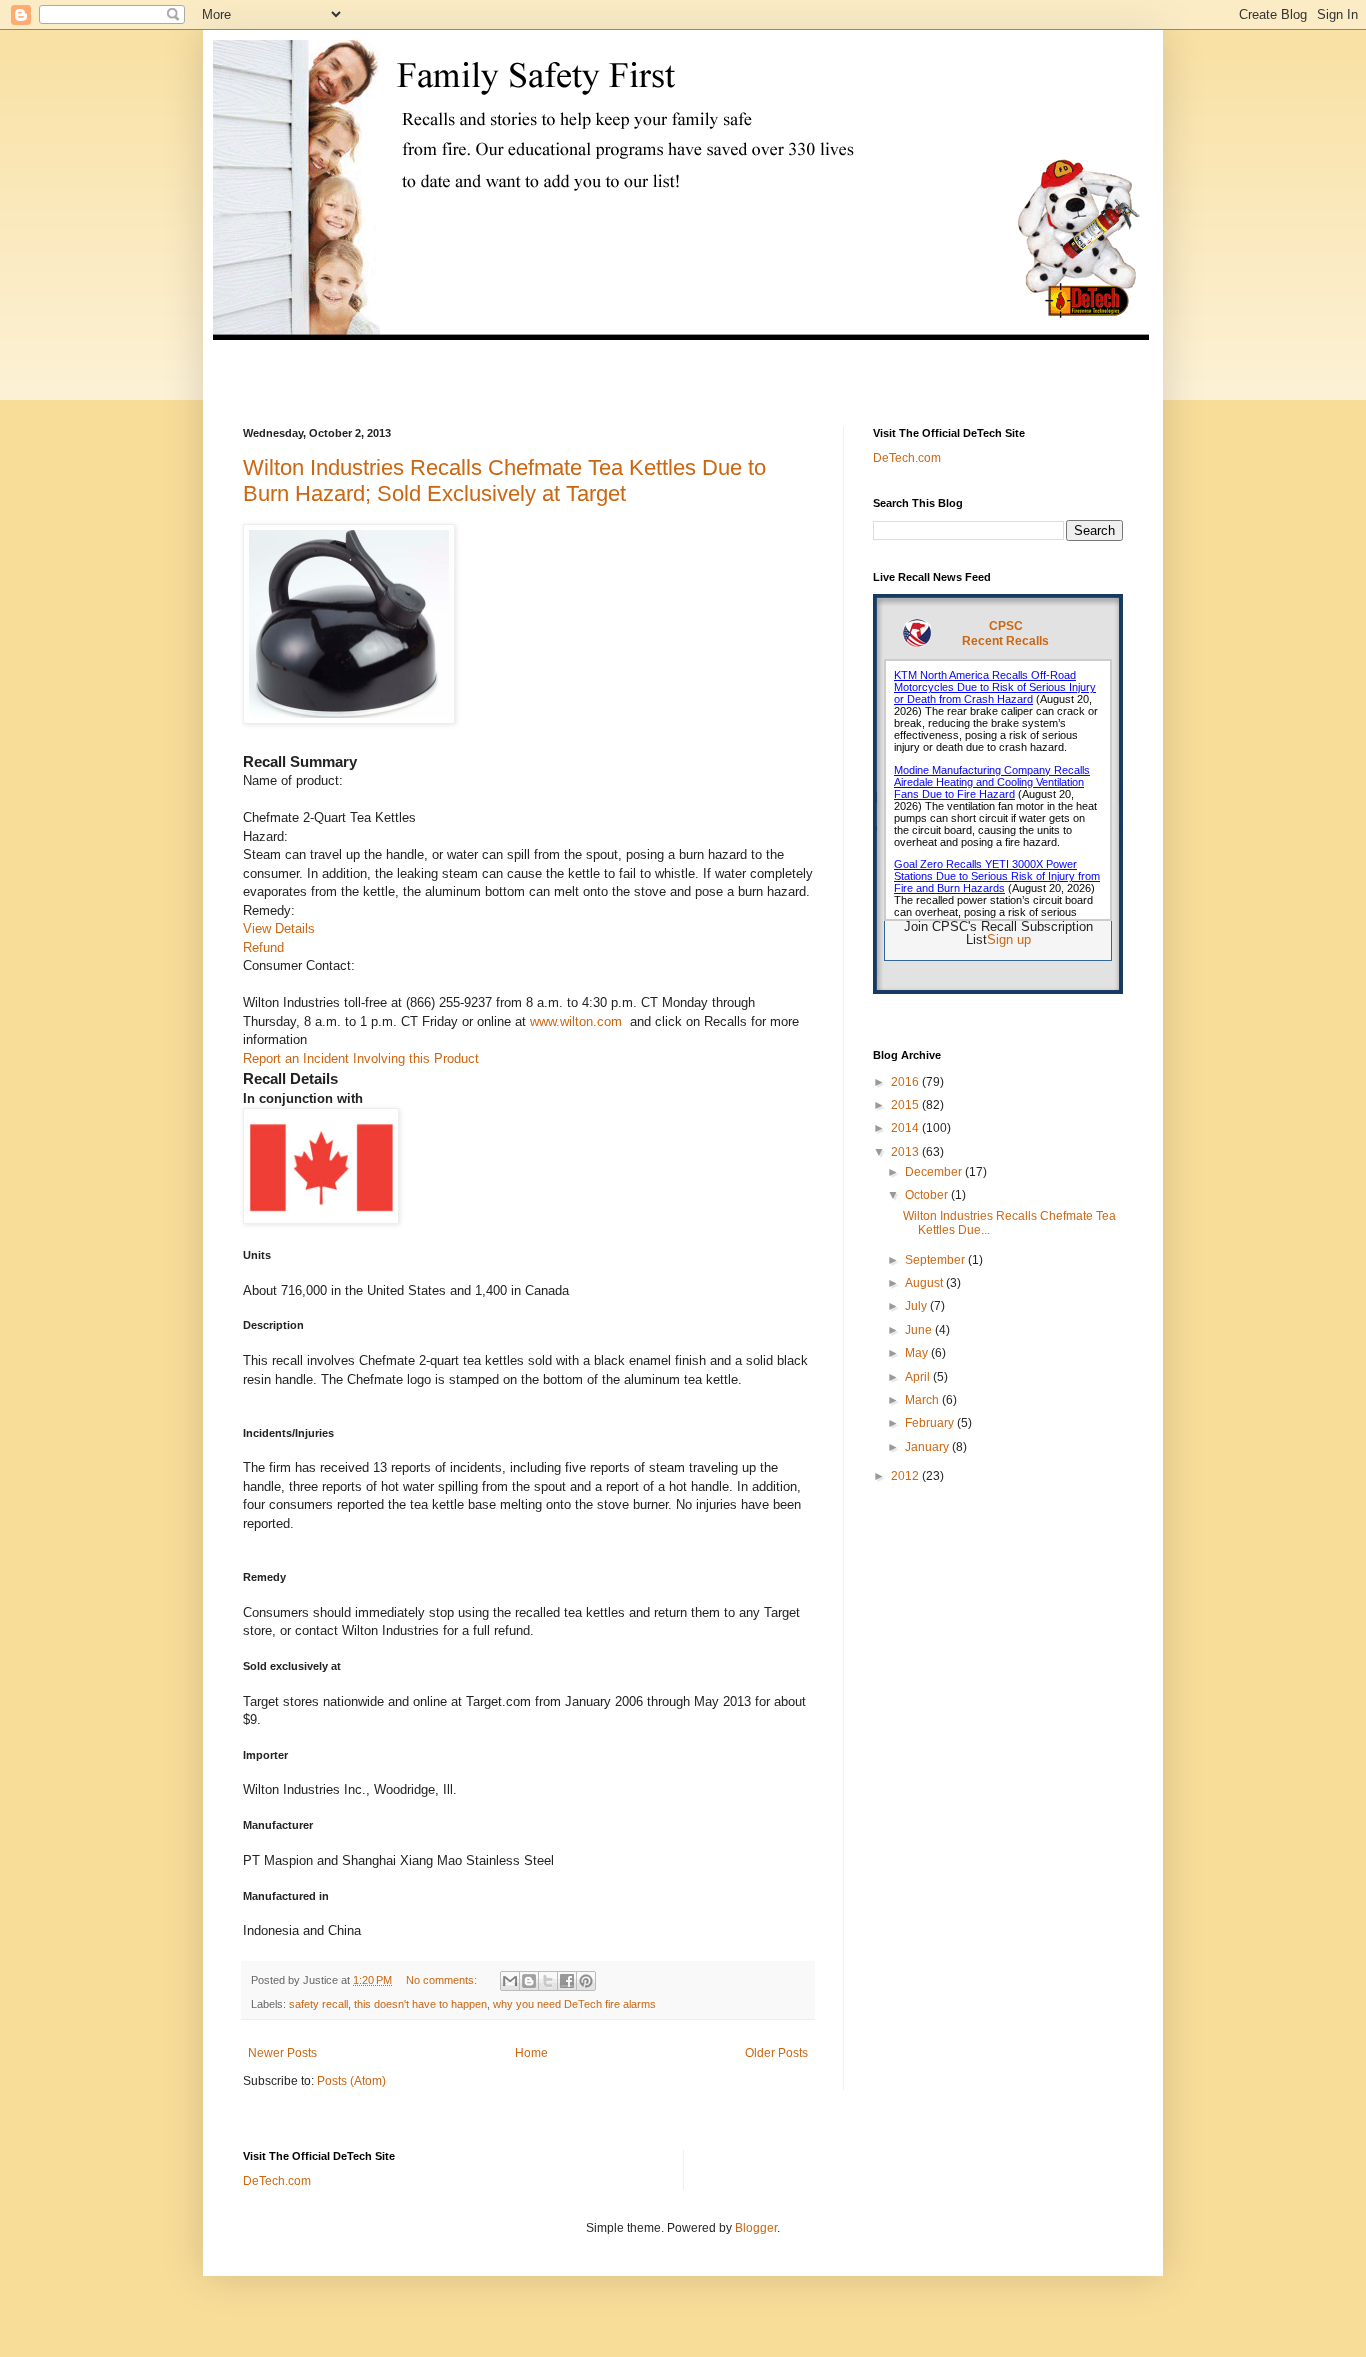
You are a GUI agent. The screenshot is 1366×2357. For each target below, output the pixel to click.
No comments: (443, 1980)
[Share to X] (548, 1981)
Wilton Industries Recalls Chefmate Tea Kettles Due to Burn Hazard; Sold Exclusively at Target (504, 480)
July (917, 1306)
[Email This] (510, 1981)
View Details (279, 928)
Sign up (1009, 939)
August (925, 1283)
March (923, 1400)
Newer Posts (282, 2053)
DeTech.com (907, 458)
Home (531, 2053)
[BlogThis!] (529, 1981)
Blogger (756, 2228)
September (936, 1260)
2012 (906, 1476)
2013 (906, 1152)
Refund (263, 947)
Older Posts (776, 2053)
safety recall (318, 2004)
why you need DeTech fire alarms (574, 2004)
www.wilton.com (576, 1021)
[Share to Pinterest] (586, 1981)
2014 (906, 1128)
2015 (906, 1105)
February (931, 1423)
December (935, 1172)
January (928, 1447)
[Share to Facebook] (567, 1981)
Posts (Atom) (351, 2081)
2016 (906, 1082)
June (920, 1330)
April (919, 1377)
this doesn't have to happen (420, 2004)
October (928, 1195)
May (918, 1353)
